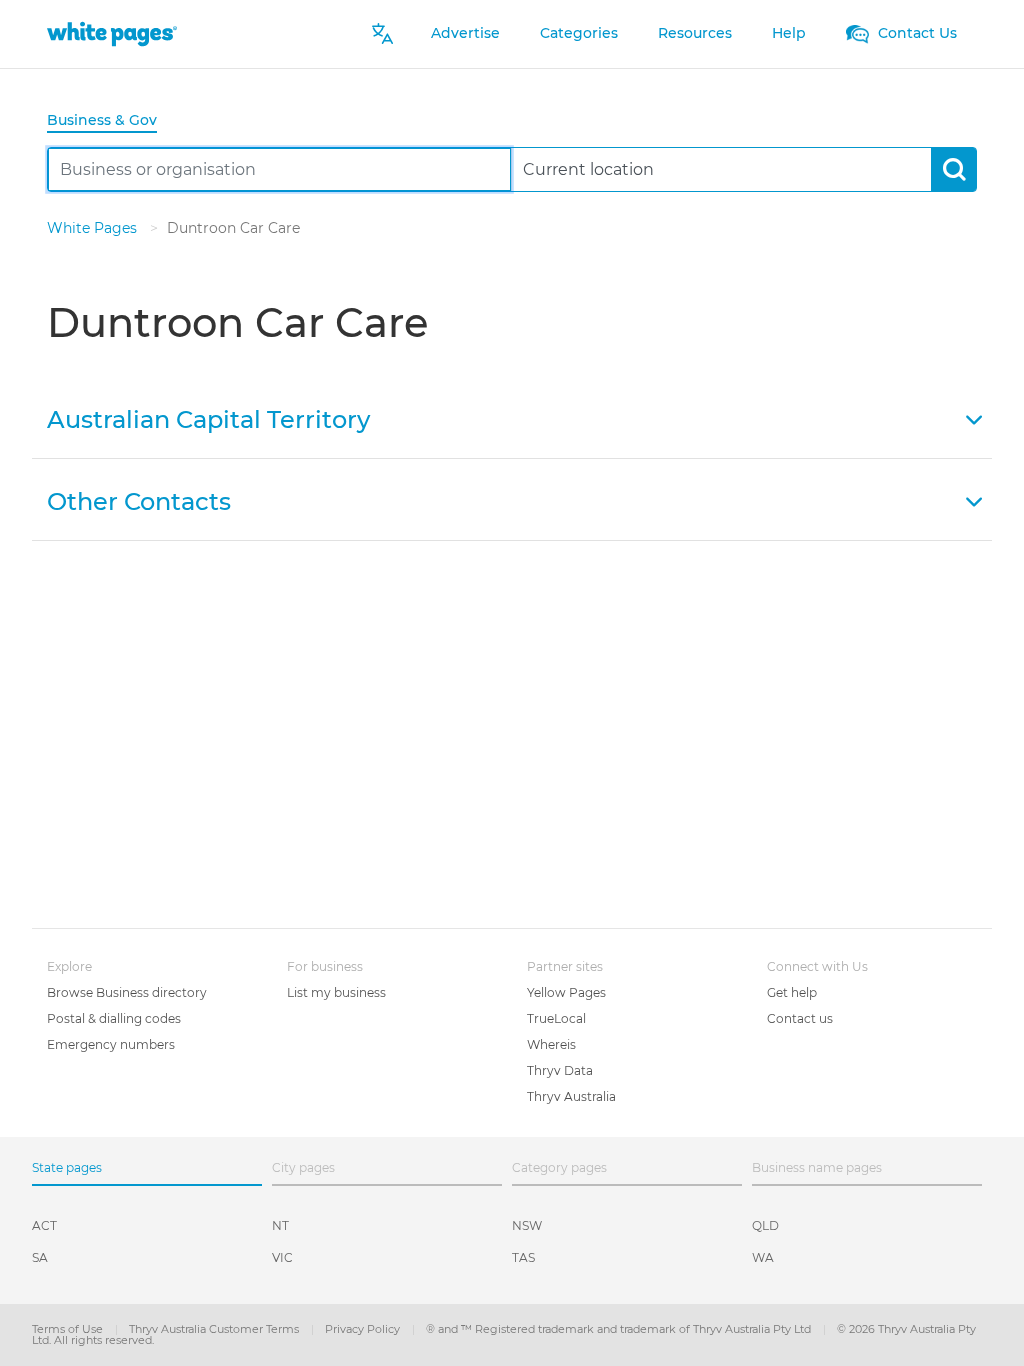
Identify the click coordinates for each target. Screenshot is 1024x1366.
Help (789, 33)
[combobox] (279, 169)
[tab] (110, 121)
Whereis (551, 1044)
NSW (527, 1225)
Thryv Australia (571, 1096)
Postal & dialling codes (114, 1018)
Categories (579, 33)
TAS (523, 1257)
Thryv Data (560, 1070)
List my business (336, 992)
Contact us (800, 1018)
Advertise (465, 33)
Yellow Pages (566, 992)
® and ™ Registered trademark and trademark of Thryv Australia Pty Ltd (620, 1329)
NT (280, 1225)
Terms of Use (69, 1329)
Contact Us (915, 33)
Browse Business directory (127, 992)
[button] (512, 418)
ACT (44, 1225)
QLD (765, 1225)
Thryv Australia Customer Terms (215, 1329)
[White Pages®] (112, 33)
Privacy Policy (364, 1329)
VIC (282, 1257)
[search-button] (953, 169)
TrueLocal (556, 1018)
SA (40, 1257)
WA (763, 1257)
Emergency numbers (111, 1044)
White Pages (94, 228)
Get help (792, 992)
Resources (695, 33)
